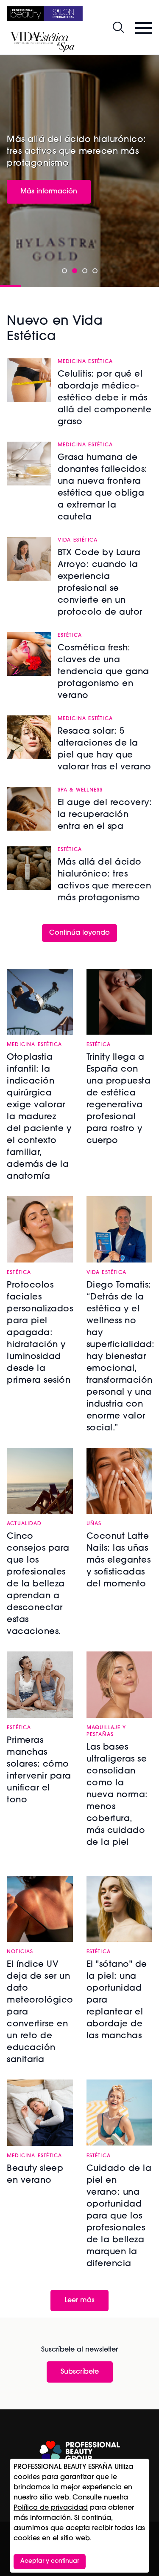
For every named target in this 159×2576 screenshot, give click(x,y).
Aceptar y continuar (50, 2561)
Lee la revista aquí (51, 184)
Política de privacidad (51, 2508)
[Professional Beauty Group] (80, 2452)
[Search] (118, 27)
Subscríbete (80, 2372)
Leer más (79, 2301)
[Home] (45, 14)
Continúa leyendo (79, 933)
